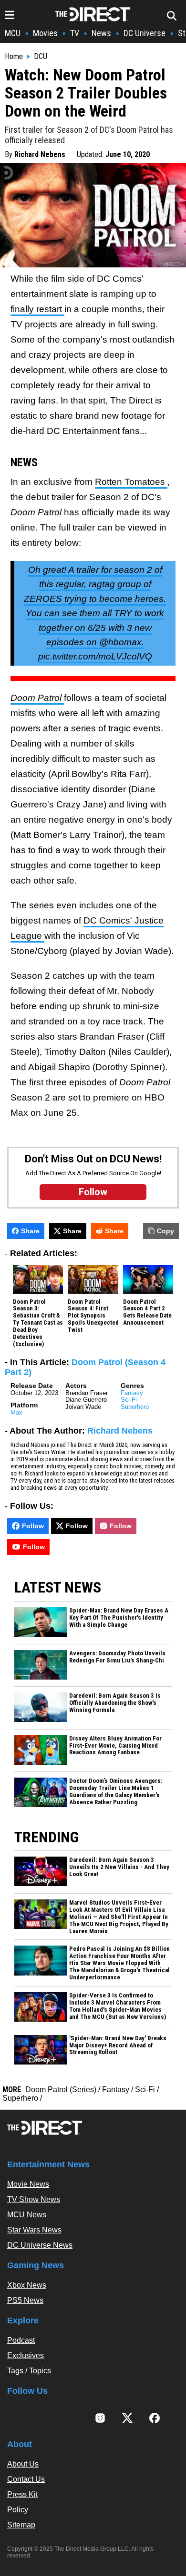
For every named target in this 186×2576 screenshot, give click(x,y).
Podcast (21, 2340)
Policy (18, 2510)
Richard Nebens (40, 154)
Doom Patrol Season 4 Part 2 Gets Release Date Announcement (147, 1313)
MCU (13, 33)
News (101, 33)
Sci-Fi (129, 1400)
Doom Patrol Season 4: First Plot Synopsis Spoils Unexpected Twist (93, 1316)
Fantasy (132, 1393)
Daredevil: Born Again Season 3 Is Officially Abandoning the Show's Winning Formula (115, 1703)
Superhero (135, 1407)
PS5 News (25, 2300)
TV (75, 33)
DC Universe (145, 33)
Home (14, 57)
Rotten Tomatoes (131, 482)
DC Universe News (40, 2245)
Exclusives (26, 2355)
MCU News (27, 2215)
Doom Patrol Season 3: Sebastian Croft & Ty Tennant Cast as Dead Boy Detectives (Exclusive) (38, 1323)
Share (30, 1231)
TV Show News (34, 2199)
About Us (23, 2464)
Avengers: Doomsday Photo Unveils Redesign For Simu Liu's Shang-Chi (117, 1657)
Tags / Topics (29, 2371)
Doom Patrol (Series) (61, 2089)
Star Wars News (34, 2230)
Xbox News (27, 2285)
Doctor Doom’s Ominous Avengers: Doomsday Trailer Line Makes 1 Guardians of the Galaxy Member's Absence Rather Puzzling (116, 1792)
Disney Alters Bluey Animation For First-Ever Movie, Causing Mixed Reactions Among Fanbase (115, 1746)
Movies (45, 33)
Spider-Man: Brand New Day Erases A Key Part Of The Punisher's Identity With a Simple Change (119, 1618)
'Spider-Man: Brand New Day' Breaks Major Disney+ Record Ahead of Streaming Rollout (118, 2045)
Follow (33, 1526)
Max (16, 1412)
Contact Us (26, 2479)
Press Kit (22, 2494)
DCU (41, 57)
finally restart (37, 309)
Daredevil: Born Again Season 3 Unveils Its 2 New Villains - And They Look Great (119, 1867)
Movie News (28, 2184)
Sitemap (21, 2525)
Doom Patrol (37, 698)
